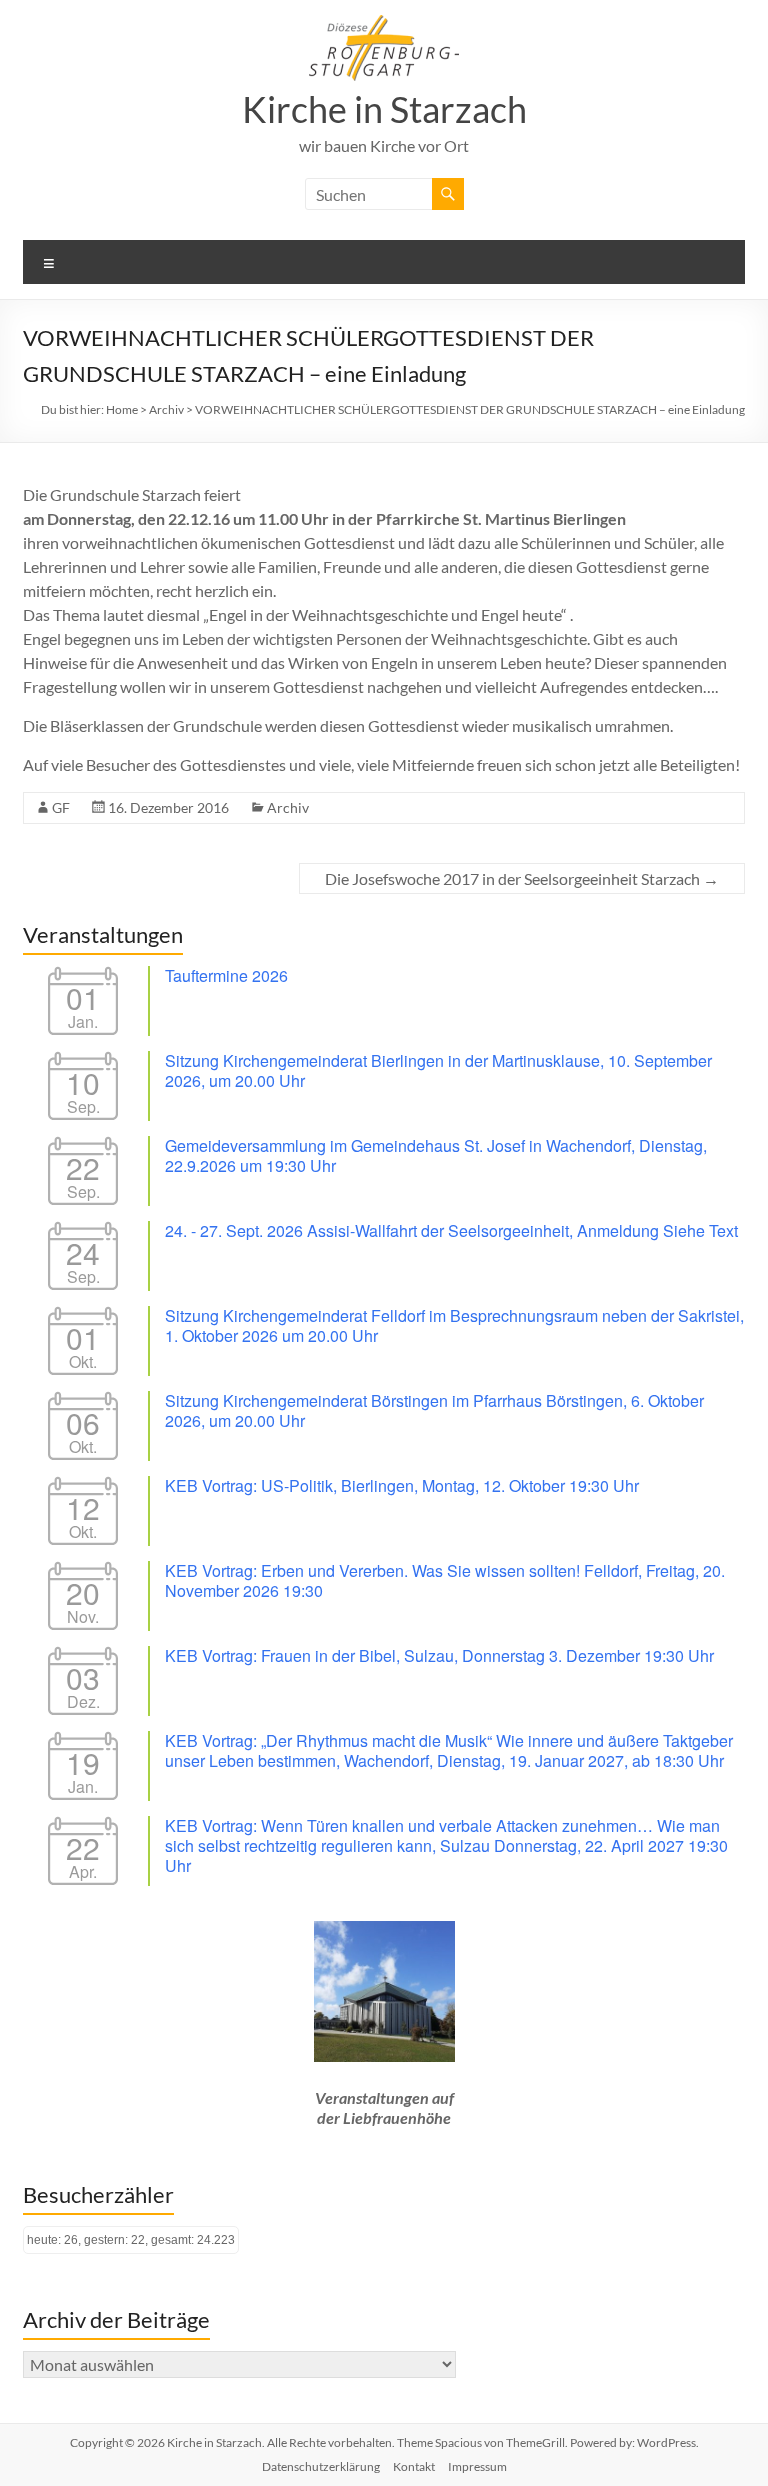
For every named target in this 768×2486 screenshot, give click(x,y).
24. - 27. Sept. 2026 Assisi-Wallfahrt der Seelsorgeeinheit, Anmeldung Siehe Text (451, 1230)
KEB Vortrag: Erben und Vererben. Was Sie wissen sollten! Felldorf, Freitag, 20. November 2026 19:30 (445, 1580)
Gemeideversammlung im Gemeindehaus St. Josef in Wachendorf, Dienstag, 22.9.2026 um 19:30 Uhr (436, 1155)
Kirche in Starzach (384, 109)
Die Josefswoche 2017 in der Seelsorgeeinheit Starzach (522, 878)
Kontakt (414, 2466)
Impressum (477, 2466)
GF (61, 807)
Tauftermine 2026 (226, 975)
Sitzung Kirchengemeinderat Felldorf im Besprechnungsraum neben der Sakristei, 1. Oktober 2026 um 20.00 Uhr (454, 1325)
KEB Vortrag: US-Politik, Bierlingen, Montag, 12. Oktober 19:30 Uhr (402, 1485)
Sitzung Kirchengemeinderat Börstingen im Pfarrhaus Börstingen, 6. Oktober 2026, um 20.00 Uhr (434, 1410)
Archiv (288, 807)
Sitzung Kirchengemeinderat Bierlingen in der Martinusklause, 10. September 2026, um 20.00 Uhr (438, 1070)
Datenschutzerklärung (321, 2466)
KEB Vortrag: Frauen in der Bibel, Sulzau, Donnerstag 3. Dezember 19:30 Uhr (439, 1655)
